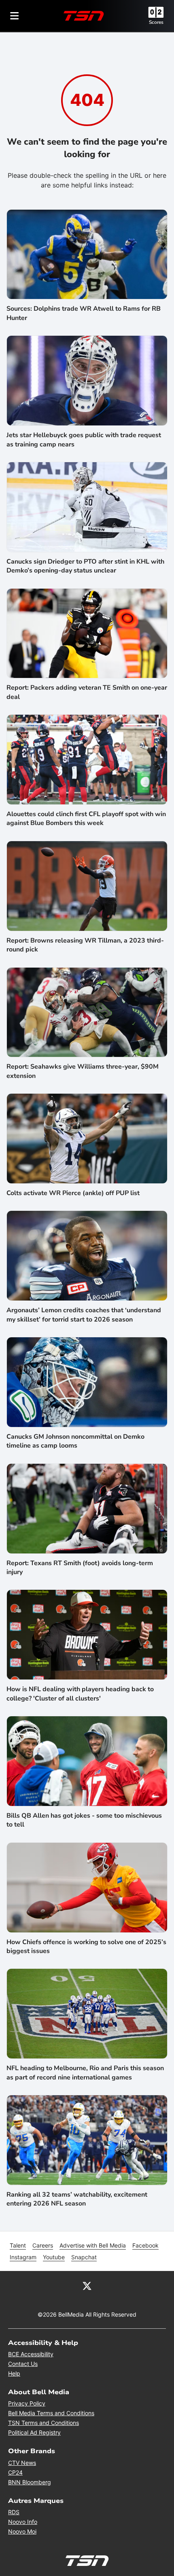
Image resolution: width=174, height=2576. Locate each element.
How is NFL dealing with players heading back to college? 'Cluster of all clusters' (80, 1694)
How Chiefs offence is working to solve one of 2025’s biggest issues (86, 1947)
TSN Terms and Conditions (43, 2423)
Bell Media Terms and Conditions (51, 2413)
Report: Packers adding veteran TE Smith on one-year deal (87, 692)
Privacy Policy (27, 2403)
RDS (14, 2512)
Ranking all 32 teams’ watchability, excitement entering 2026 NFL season (77, 2199)
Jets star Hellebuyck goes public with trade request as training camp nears (84, 440)
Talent (18, 2245)
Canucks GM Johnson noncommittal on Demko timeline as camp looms (75, 1441)
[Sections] (15, 16)
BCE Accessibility (31, 2354)
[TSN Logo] (84, 16)
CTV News (22, 2463)
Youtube (54, 2257)
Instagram (23, 2257)
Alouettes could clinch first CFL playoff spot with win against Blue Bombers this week (86, 819)
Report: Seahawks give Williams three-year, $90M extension (83, 1071)
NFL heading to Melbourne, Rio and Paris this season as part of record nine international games (85, 2073)
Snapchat (84, 2257)
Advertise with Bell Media (93, 2245)
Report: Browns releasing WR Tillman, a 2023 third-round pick (85, 945)
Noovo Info (23, 2522)
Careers (43, 2245)
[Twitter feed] (87, 2286)
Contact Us (23, 2364)
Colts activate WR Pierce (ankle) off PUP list (73, 1193)
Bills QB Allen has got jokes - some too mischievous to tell (84, 1820)
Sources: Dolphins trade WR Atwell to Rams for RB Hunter (84, 313)
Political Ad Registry (34, 2432)
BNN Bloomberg (30, 2482)
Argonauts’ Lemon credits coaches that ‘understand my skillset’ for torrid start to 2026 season (84, 1315)
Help (14, 2373)
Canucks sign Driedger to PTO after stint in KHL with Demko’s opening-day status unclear (85, 566)
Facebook (145, 2245)
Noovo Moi (22, 2531)
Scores (156, 22)
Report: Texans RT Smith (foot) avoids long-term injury (80, 1568)
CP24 (15, 2472)
